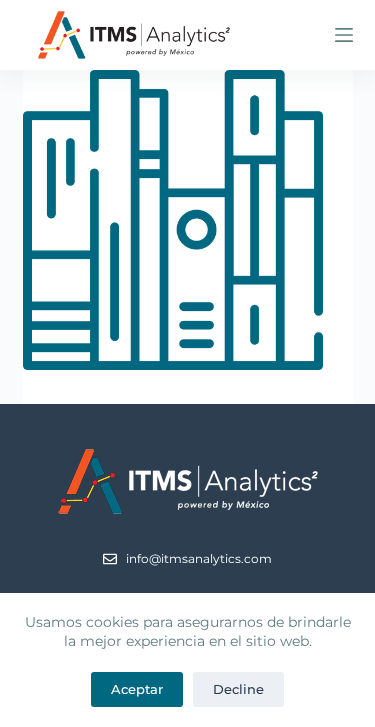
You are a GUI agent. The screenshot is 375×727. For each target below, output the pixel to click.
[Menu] (344, 35)
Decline (238, 689)
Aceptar (137, 689)
